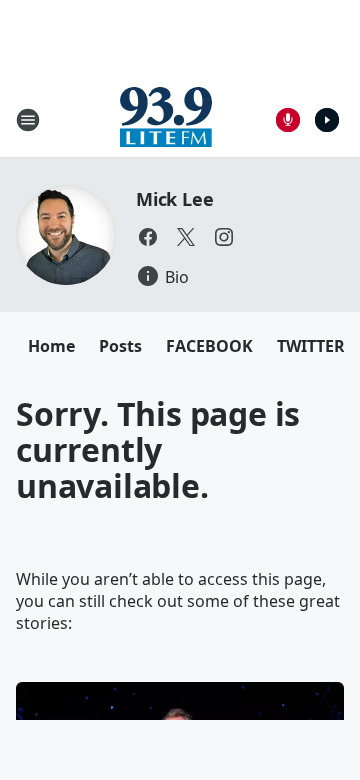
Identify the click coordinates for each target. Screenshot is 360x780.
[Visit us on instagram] (224, 237)
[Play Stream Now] (327, 120)
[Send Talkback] (288, 120)
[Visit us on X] (186, 237)
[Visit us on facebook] (148, 237)
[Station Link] (166, 119)
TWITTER (311, 346)
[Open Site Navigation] (28, 120)
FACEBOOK (209, 346)
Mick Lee (174, 199)
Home (51, 346)
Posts (120, 346)
